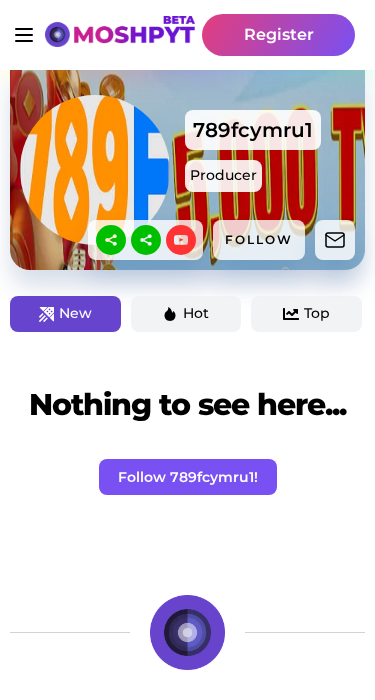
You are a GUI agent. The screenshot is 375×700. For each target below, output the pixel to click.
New (75, 313)
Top (317, 313)
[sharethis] (111, 240)
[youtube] (181, 240)
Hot (196, 313)
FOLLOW (259, 239)
